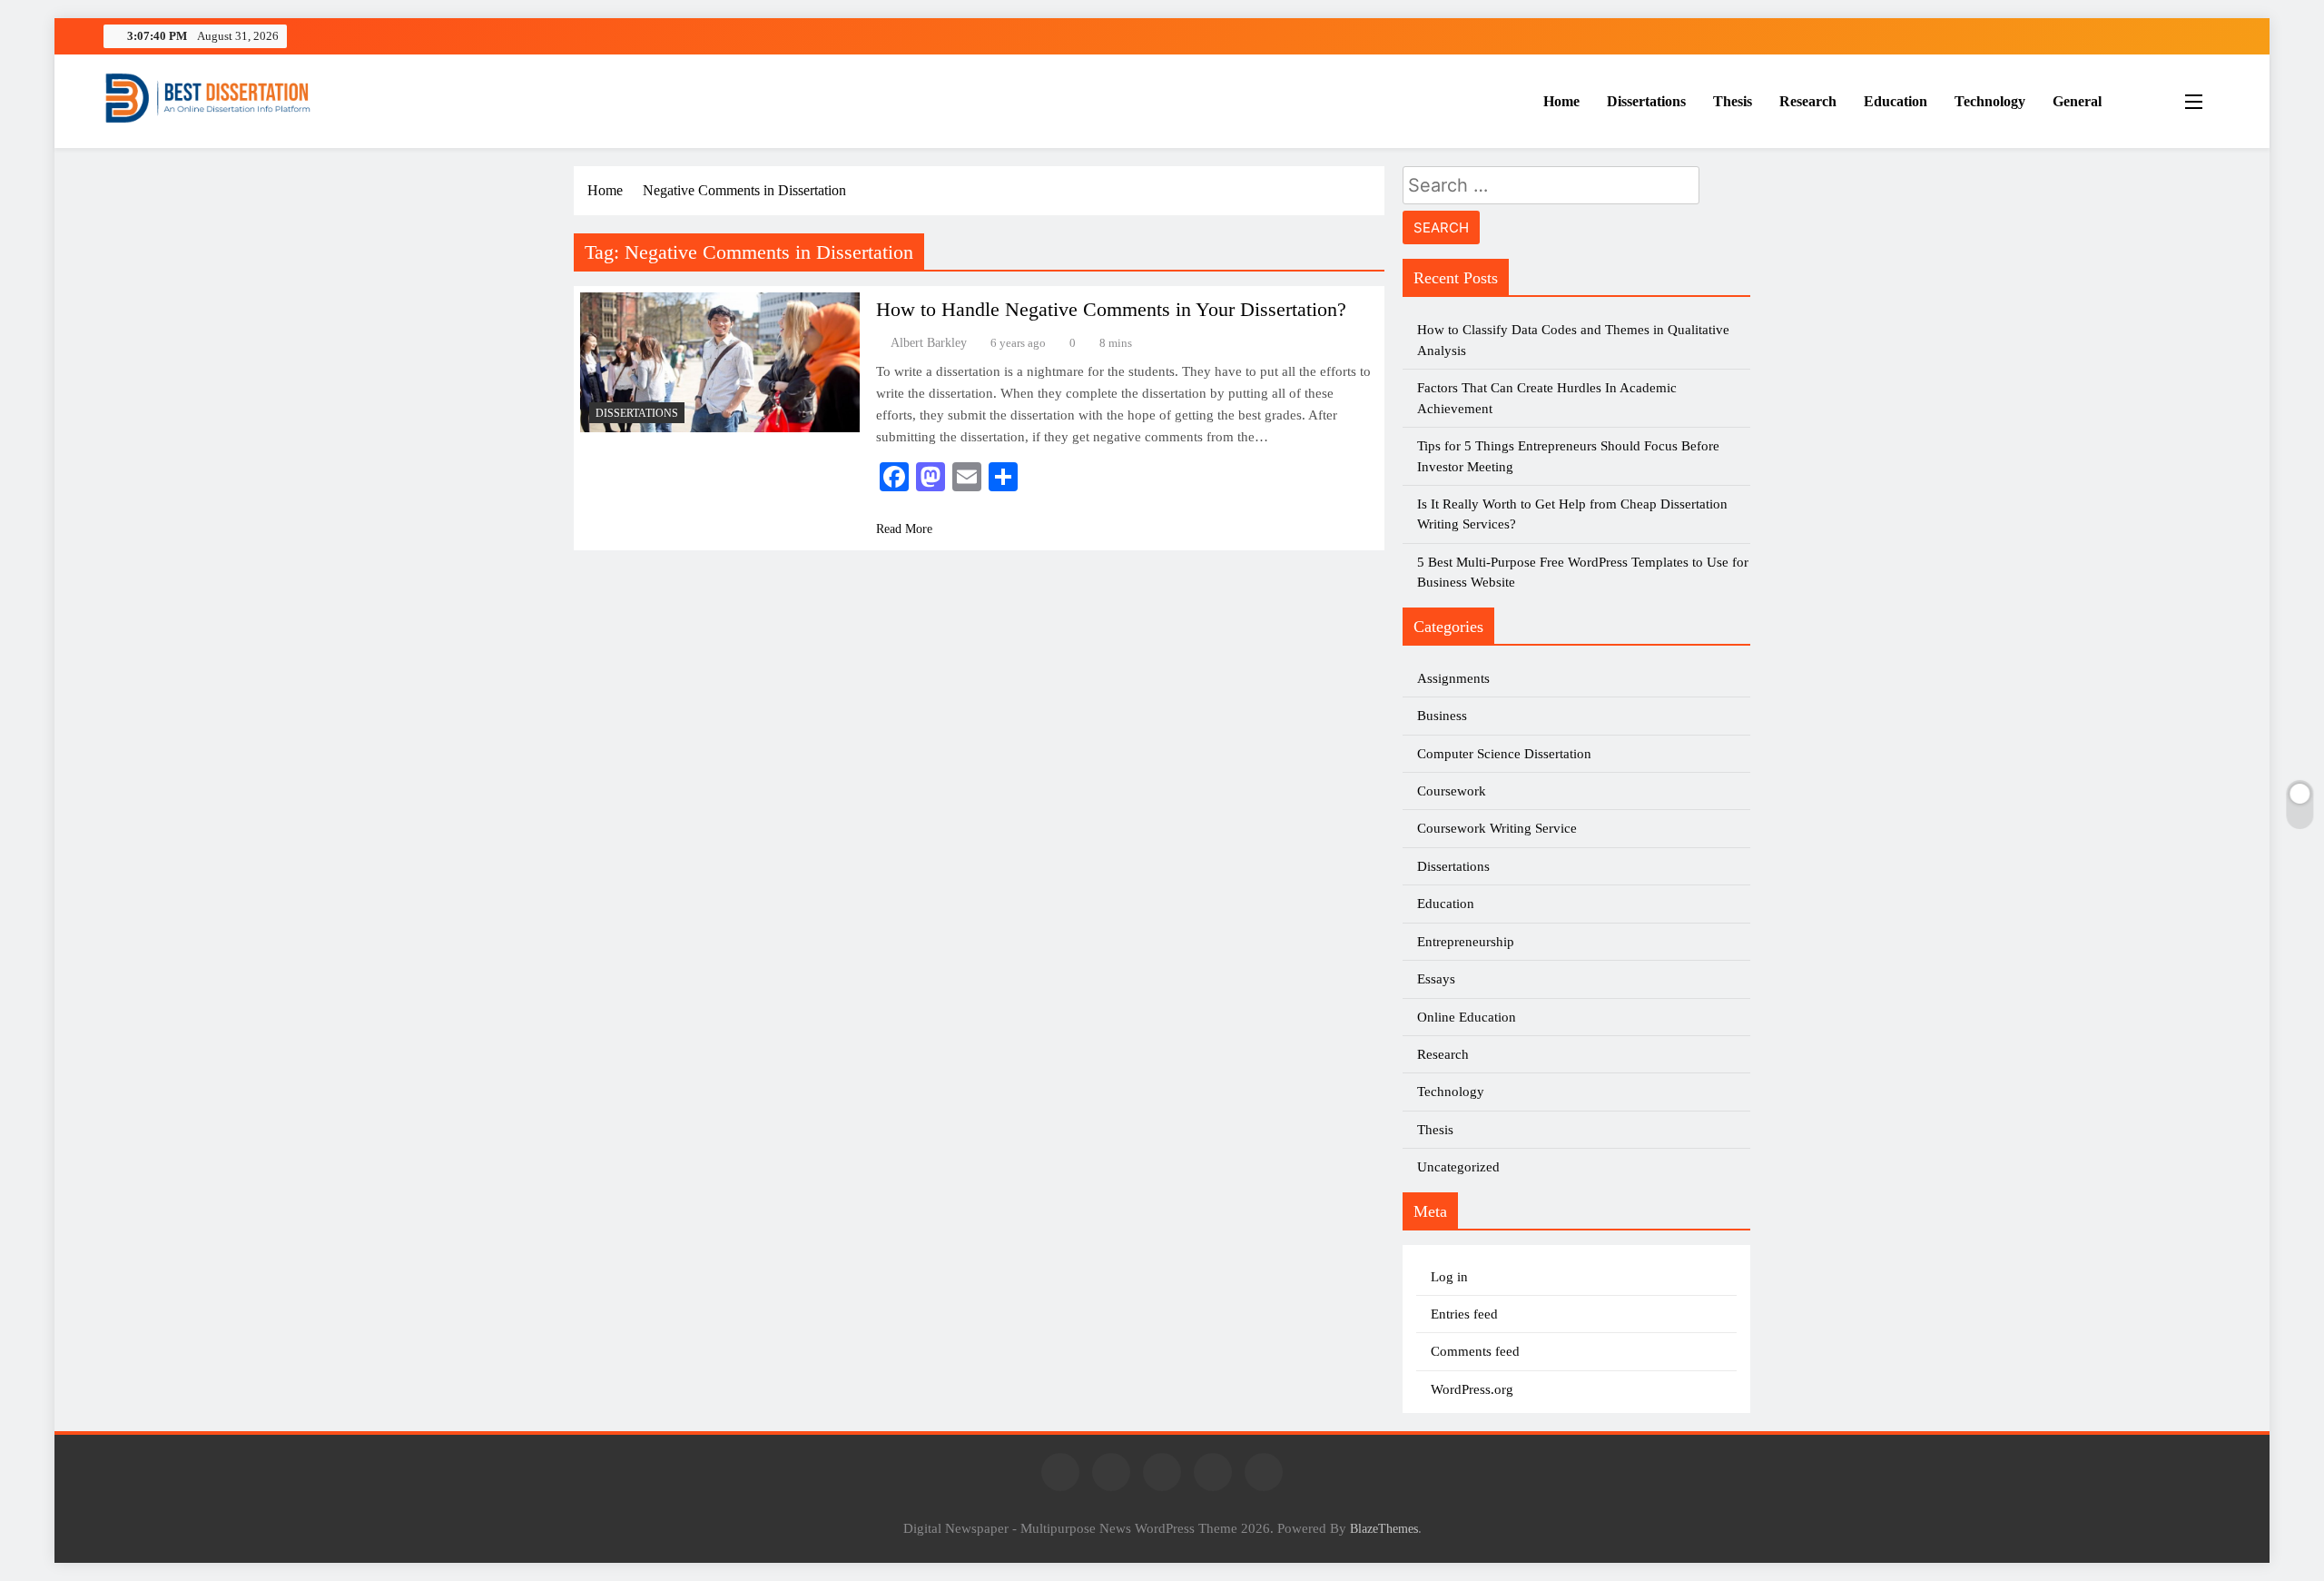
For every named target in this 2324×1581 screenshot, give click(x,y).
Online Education (1467, 1017)
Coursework (1452, 791)
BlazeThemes (1384, 1528)
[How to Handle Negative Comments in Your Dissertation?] (720, 362)
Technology (1990, 101)
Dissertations (1646, 101)
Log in (1449, 1277)
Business (1442, 716)
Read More (904, 529)
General (2077, 101)
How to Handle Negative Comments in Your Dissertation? (1111, 309)
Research (1808, 101)
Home (1561, 101)
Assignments (1453, 678)
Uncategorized (1458, 1167)
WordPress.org (1472, 1389)
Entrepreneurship (1466, 942)
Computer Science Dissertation (1504, 754)
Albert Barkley (929, 343)
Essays (1436, 979)
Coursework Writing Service (1497, 828)
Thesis (1733, 101)
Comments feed (1475, 1351)
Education (1896, 101)
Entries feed (1464, 1314)
